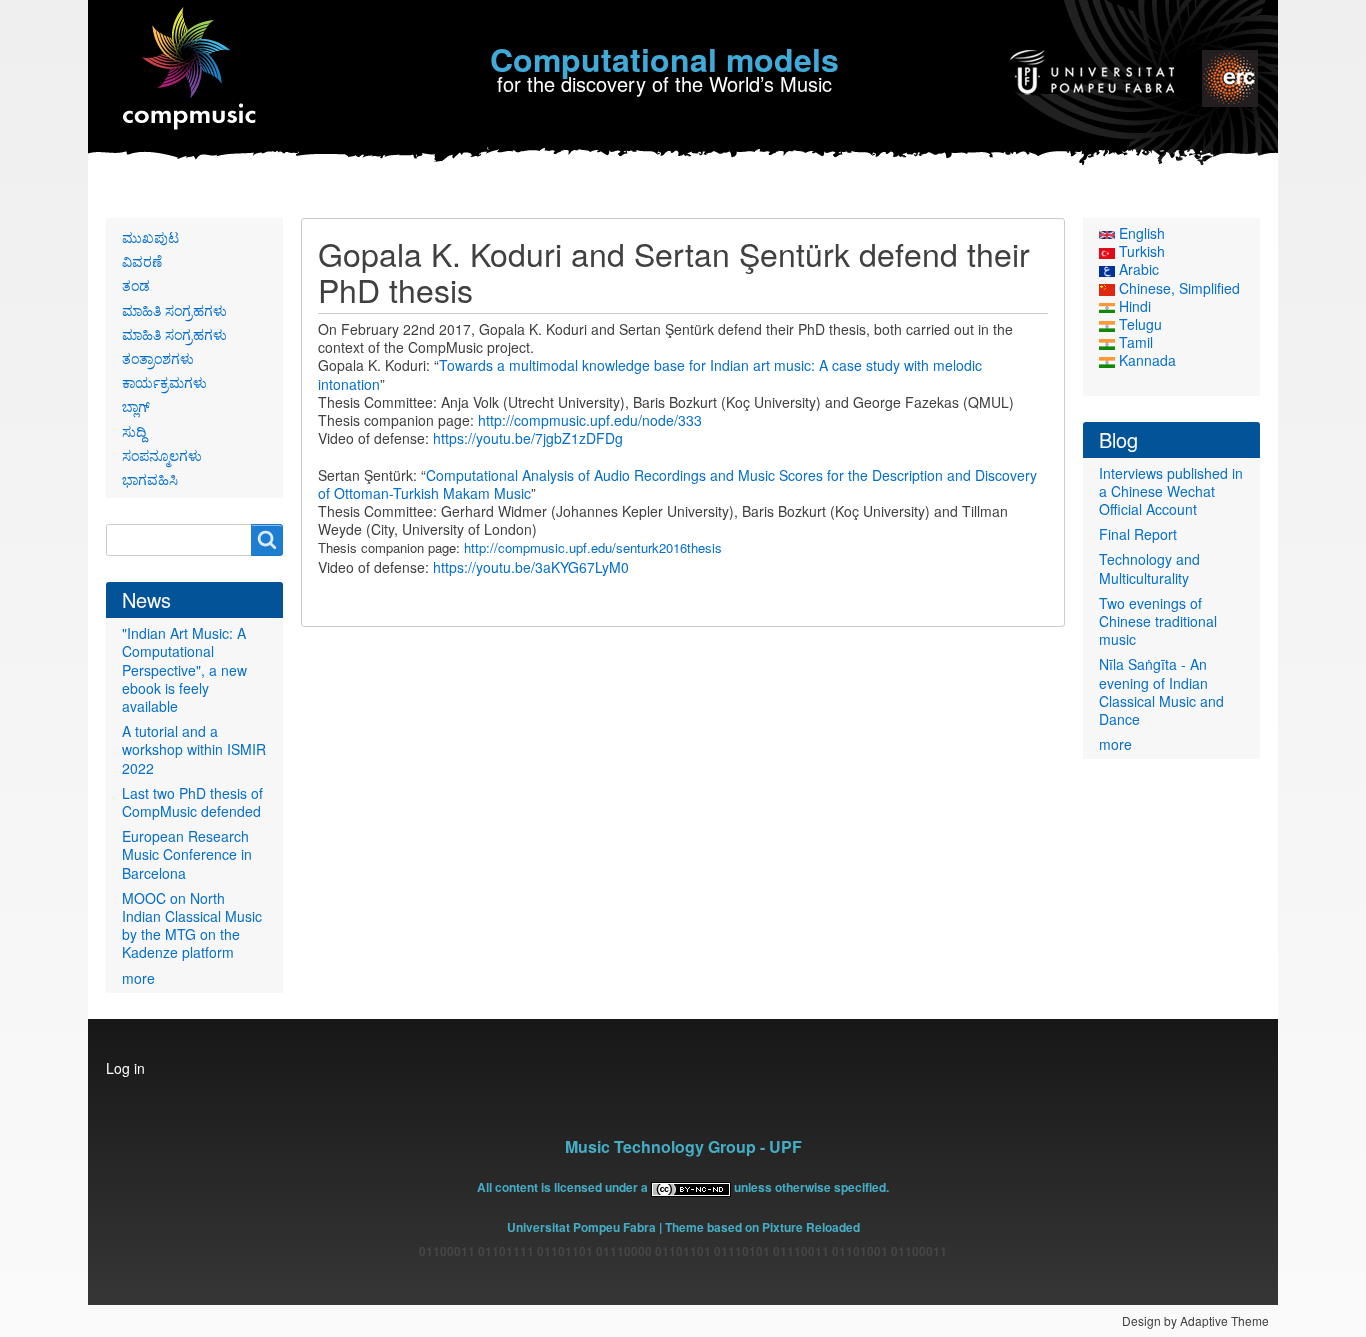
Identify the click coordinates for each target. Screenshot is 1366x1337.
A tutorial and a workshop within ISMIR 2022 (194, 749)
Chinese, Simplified (1177, 288)
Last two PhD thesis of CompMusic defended (192, 802)
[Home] (190, 69)
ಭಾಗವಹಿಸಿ (150, 479)
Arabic (1137, 269)
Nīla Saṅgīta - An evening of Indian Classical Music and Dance (1161, 691)
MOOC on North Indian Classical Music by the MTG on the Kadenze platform (192, 925)
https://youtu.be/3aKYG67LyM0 (531, 567)
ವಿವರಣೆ (142, 261)
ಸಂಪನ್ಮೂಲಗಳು (162, 455)
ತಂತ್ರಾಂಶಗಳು (158, 358)
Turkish (1140, 251)
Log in (125, 1068)
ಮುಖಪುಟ (150, 237)
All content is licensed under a (564, 1187)
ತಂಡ (136, 285)
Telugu (1138, 324)
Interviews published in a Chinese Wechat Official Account (1171, 491)
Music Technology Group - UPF (683, 1146)
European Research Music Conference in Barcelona (187, 854)
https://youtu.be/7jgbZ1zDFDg (528, 438)
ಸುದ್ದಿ (134, 431)
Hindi (1133, 306)
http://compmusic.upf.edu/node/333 (590, 420)
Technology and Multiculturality (1149, 568)
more (138, 978)
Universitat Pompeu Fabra (581, 1227)
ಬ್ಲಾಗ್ (136, 406)
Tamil (1134, 342)
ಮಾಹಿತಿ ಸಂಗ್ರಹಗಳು (174, 310)
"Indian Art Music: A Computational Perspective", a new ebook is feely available (184, 669)
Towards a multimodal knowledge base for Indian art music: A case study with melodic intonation (650, 374)
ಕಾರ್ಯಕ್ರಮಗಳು (164, 382)
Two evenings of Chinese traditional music (1158, 621)
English (1140, 233)
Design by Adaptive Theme (1195, 1320)
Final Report (1138, 534)
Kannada (1145, 360)
